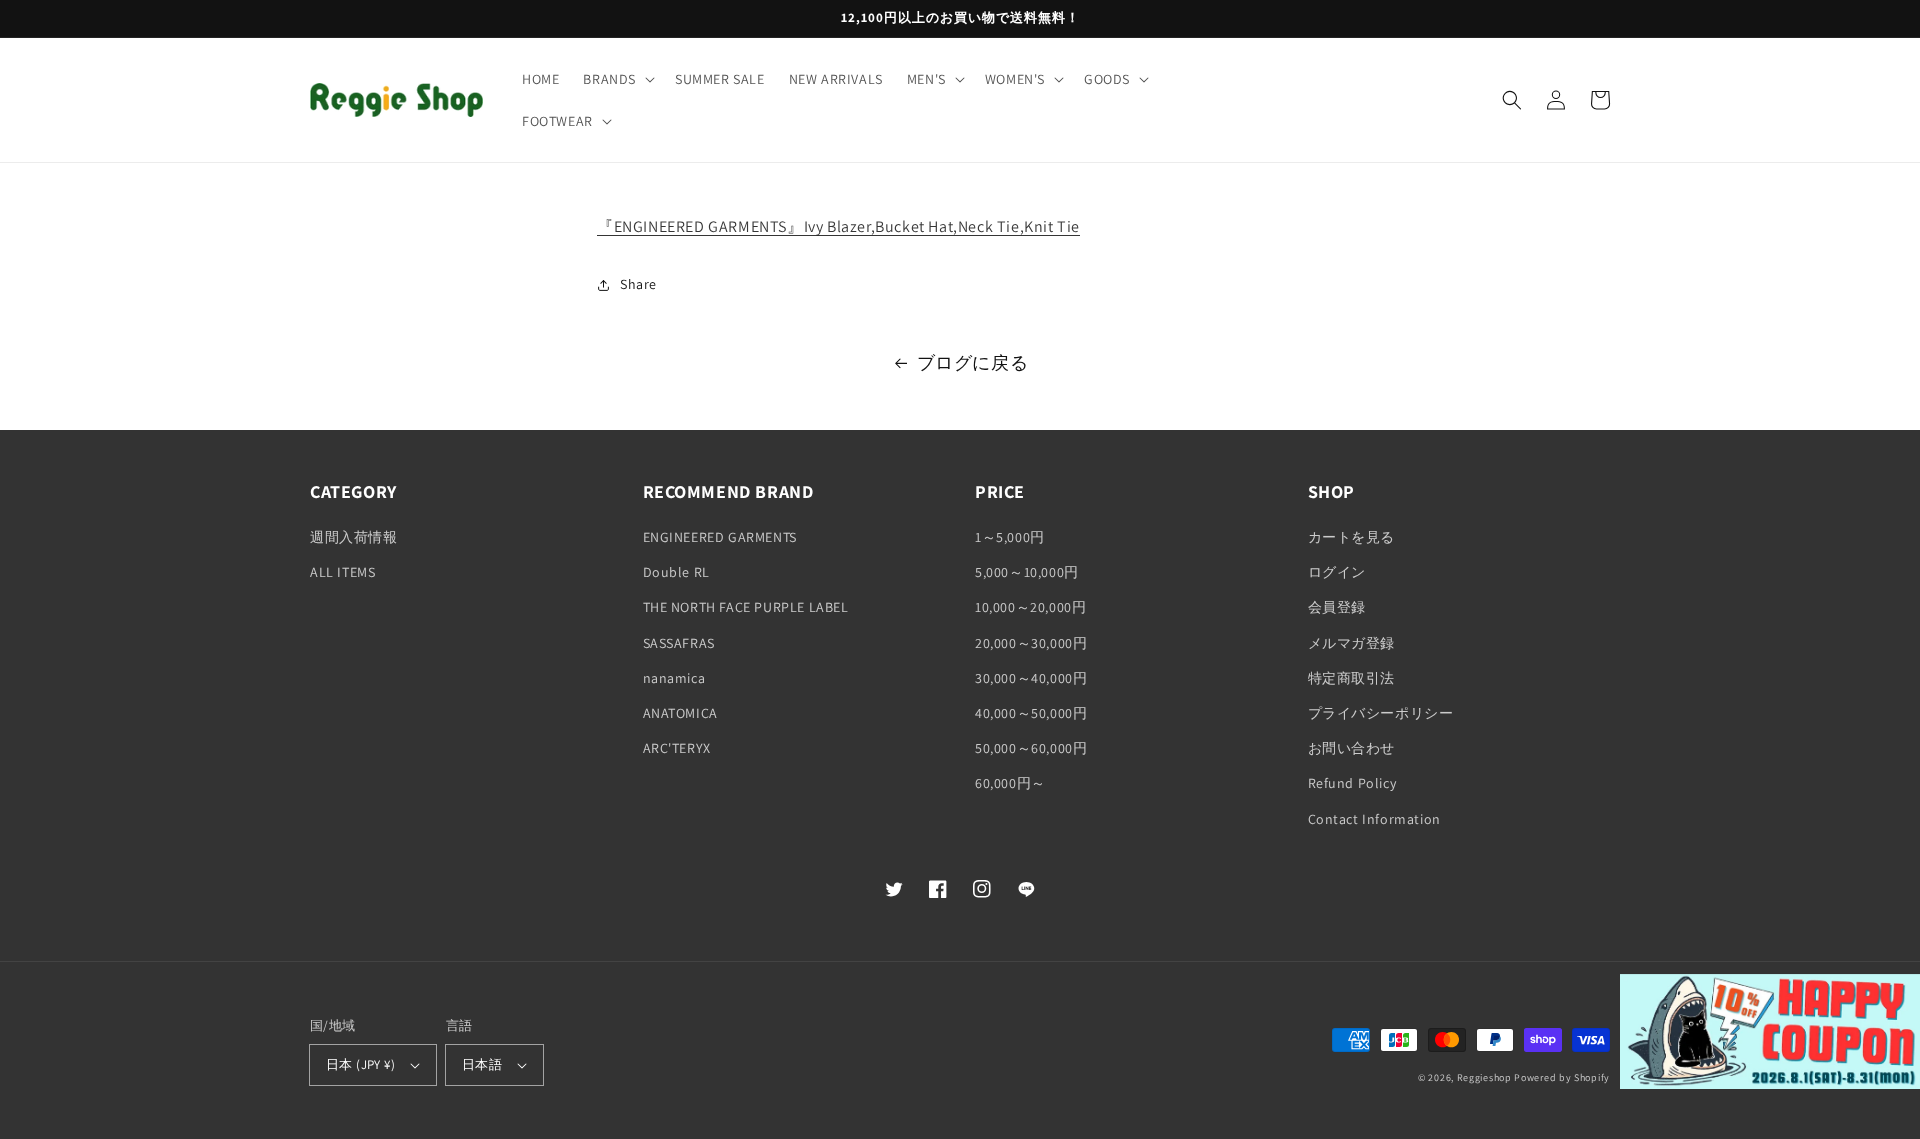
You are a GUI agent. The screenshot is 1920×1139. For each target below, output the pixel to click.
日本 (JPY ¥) (360, 1064)
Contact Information (1374, 819)
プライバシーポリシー (1381, 713)
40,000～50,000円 (1031, 713)
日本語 (482, 1064)
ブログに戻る (973, 362)
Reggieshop (1484, 1077)
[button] (617, 79)
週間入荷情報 (354, 537)
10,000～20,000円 (1030, 607)
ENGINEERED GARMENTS (720, 537)
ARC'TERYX (677, 748)
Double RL (676, 572)
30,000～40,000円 (1031, 678)
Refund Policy (1352, 783)
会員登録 (1337, 607)
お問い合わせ (1352, 748)
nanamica (674, 678)
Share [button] (638, 284)
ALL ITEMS (342, 572)
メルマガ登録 (1352, 643)
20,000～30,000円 (1031, 643)
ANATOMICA (680, 713)
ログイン (1337, 572)
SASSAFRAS (679, 643)
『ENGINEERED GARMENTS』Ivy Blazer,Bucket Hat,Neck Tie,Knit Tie (838, 226)
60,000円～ (1010, 783)
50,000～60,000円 (1031, 748)
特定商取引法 (1352, 678)
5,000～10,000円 (1027, 572)
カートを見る (1352, 537)
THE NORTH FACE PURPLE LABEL (746, 607)
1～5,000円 (1010, 537)
